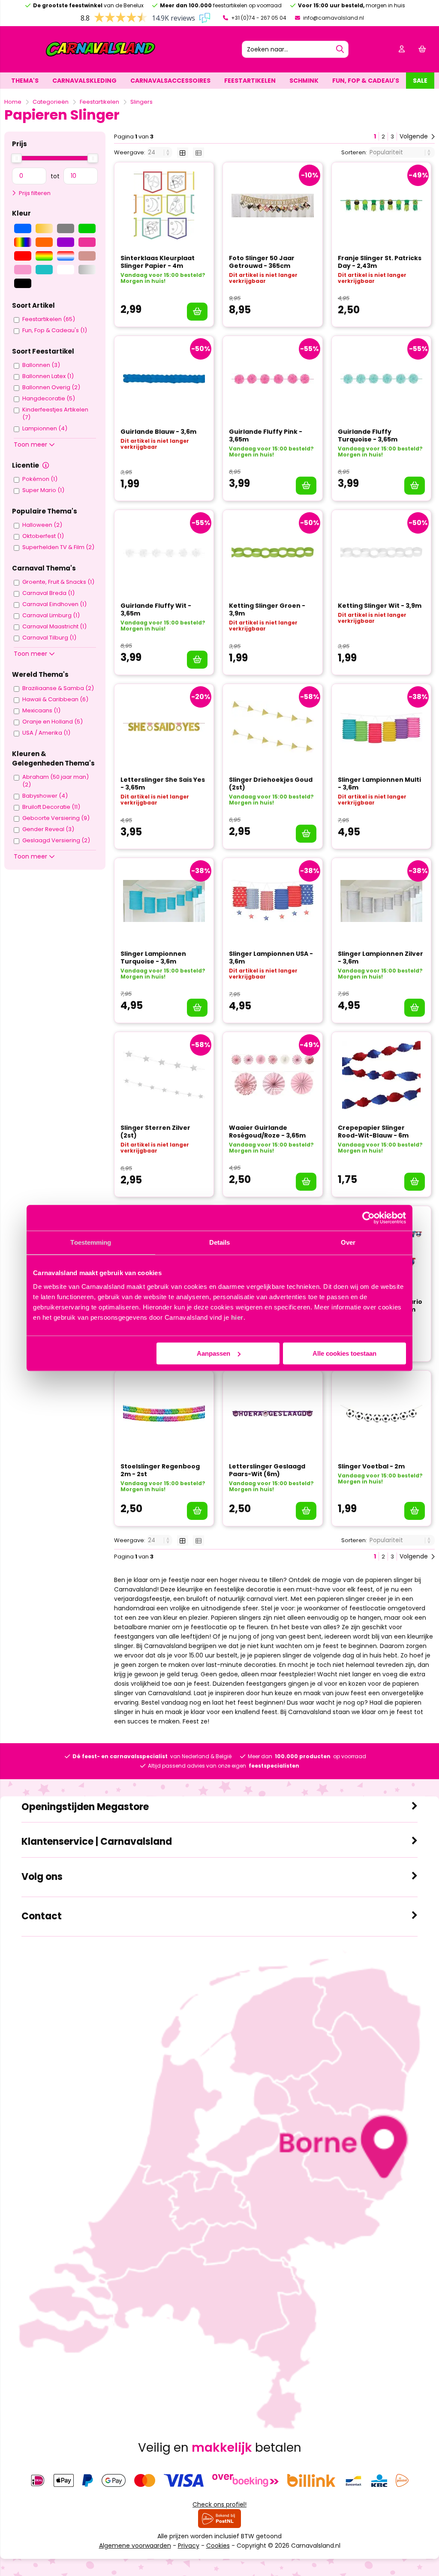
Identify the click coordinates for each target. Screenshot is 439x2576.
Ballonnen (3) (41, 365)
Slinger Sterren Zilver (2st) (155, 1132)
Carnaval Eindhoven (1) (54, 604)
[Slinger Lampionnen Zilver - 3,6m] (381, 901)
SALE (420, 81)
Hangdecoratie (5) (49, 399)
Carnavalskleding (84, 81)
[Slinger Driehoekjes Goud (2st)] (272, 727)
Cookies (218, 2546)
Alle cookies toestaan (344, 1353)
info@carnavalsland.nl (333, 18)
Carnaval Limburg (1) (51, 615)
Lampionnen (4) (45, 429)
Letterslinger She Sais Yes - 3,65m (163, 784)
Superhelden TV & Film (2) (58, 547)
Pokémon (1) (40, 479)
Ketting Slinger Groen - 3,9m (267, 609)
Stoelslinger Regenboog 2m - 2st (160, 1470)
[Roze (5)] (23, 270)
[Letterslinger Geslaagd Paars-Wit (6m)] (272, 1414)
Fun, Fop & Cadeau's (366, 81)
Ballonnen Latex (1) (48, 376)
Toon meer (31, 444)
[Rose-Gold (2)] (87, 256)
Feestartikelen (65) (49, 319)
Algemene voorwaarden (135, 2546)
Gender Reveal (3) (48, 829)
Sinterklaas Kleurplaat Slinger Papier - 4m (158, 262)
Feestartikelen (250, 81)
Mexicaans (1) (41, 711)
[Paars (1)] (66, 242)
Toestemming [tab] (91, 1242)
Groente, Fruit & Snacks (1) (58, 582)
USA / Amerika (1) (46, 733)
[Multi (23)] (23, 242)
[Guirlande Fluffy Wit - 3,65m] (164, 553)
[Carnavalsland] (100, 55)
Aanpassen (213, 1353)
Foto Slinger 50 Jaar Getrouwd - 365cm (262, 262)
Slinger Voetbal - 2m (371, 1466)
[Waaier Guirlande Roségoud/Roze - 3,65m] (272, 1075)
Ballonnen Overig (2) (51, 387)
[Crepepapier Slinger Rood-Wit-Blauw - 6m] (381, 1075)
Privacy (189, 2546)
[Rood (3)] (23, 256)
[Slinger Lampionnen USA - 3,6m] (272, 901)
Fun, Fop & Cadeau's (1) (55, 330)
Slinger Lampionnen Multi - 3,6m (379, 784)
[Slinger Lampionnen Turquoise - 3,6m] (164, 901)
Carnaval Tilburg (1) (49, 638)
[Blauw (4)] (23, 228)
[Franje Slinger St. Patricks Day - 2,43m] (381, 205)
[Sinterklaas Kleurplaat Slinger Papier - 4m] (164, 205)
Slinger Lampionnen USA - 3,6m (271, 958)
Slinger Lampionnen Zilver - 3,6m (380, 958)
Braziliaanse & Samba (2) (58, 688)
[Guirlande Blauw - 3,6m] (164, 379)
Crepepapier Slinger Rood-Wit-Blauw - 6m (373, 1132)
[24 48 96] (160, 152)
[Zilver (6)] (87, 270)
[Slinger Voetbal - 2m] (381, 1414)
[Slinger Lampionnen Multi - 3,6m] (381, 727)
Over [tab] (348, 1242)
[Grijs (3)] (66, 228)
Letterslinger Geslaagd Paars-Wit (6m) (267, 1470)
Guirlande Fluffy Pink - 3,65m (266, 435)
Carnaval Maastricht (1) (54, 627)
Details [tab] (220, 1242)
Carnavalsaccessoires (170, 81)
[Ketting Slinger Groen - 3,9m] (272, 553)
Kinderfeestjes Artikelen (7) (55, 414)
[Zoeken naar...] (340, 49)
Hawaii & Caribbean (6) (55, 700)
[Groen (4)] (87, 228)
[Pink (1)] (87, 242)
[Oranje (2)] (44, 242)
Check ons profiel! (219, 2504)
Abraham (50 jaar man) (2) (56, 781)
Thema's (25, 81)
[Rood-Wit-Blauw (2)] (66, 256)
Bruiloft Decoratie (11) (51, 807)
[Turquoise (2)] (44, 270)
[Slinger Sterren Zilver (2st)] (164, 1075)
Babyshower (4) (45, 796)
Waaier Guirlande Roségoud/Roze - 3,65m (267, 1132)
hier (237, 1317)
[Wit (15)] (66, 270)
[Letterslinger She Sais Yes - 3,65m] (164, 727)
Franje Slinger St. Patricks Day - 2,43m (380, 262)
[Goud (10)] (44, 228)
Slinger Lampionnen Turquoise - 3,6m (153, 958)
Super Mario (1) (43, 490)
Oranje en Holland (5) (53, 722)
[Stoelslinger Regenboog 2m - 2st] (164, 1414)
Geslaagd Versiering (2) (56, 841)
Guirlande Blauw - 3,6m (158, 432)
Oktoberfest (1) (43, 536)
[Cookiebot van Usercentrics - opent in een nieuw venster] (368, 1218)
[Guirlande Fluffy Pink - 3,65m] (272, 379)
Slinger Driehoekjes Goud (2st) (271, 784)
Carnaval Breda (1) (48, 593)
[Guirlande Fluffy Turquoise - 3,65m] (381, 379)
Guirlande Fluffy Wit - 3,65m (156, 609)
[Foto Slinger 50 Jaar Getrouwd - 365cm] (272, 205)
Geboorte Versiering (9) (56, 818)
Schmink (304, 81)
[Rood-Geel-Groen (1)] (44, 256)
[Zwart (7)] (23, 283)
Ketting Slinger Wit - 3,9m (380, 606)
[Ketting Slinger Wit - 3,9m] (381, 553)
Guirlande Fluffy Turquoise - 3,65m (368, 435)
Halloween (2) (42, 525)
